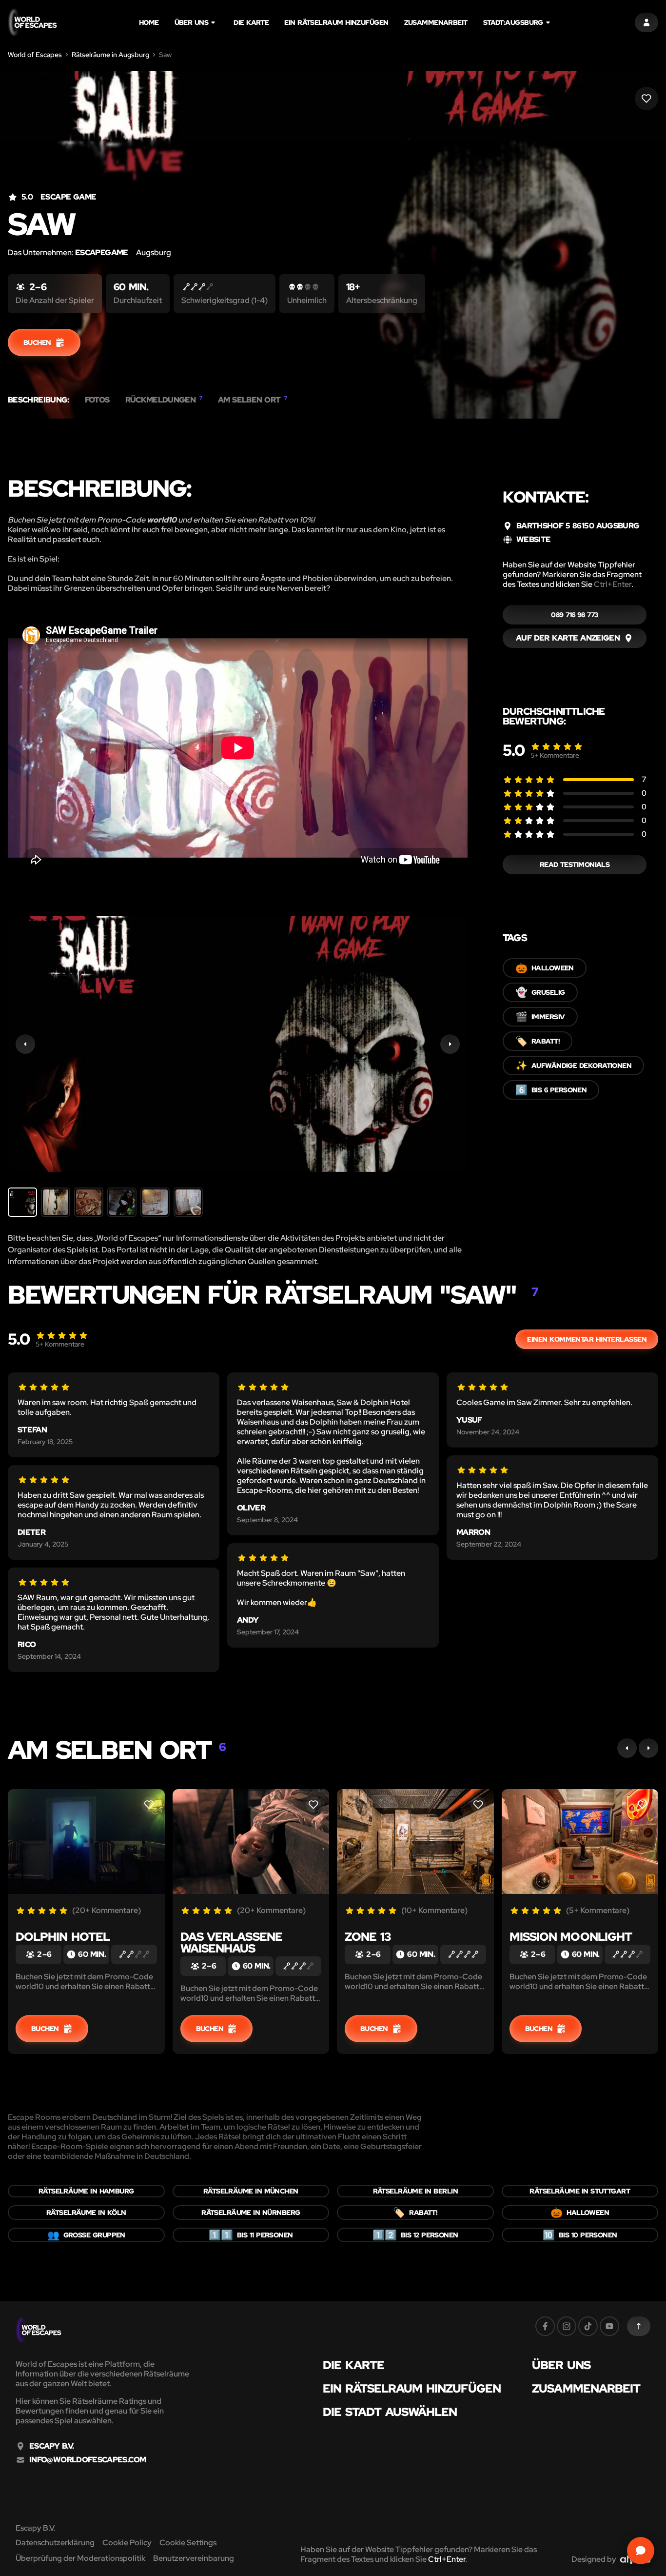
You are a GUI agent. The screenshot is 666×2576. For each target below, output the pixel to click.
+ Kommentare (555, 755)
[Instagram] (567, 2326)
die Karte (251, 22)
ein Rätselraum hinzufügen (336, 22)
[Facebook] (545, 2326)
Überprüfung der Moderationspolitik (80, 2558)
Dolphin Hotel (63, 1937)
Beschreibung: (39, 400)
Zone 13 (368, 1937)
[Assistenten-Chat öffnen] (641, 2551)
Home (149, 22)
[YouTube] (609, 2326)
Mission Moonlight (571, 1937)
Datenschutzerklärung (55, 2543)
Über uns (192, 22)
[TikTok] (588, 2326)
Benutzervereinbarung (194, 2558)
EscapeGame (102, 252)
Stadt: (513, 22)
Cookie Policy (127, 2543)
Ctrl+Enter (613, 584)
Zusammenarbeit (436, 22)
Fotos (97, 400)
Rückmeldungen (164, 400)
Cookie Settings (188, 2543)
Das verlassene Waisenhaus (231, 1942)
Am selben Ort (253, 400)
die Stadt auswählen (390, 2412)
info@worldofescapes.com (88, 2460)
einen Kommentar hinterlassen (587, 1339)
